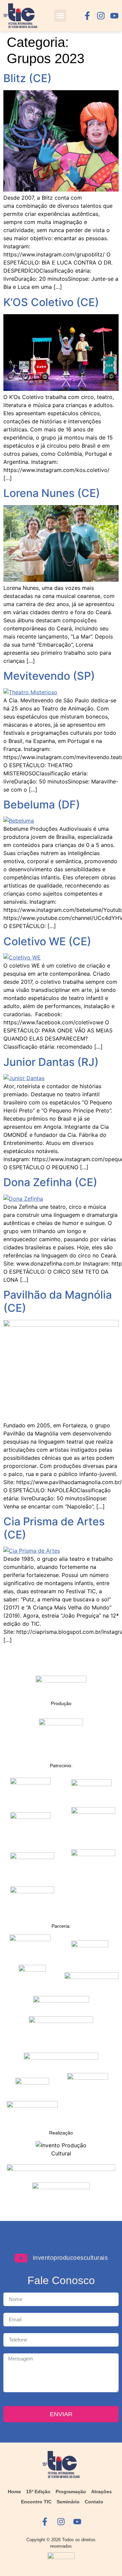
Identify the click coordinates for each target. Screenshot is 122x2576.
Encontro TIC (36, 2502)
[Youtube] (114, 16)
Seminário (68, 2502)
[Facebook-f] (87, 16)
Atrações (101, 2492)
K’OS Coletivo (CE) (51, 302)
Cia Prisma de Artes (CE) (54, 1528)
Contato (94, 2502)
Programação (71, 2492)
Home (14, 2492)
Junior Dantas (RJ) (51, 1062)
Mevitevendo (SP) (49, 676)
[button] (60, 16)
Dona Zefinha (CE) (50, 1182)
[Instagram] (101, 16)
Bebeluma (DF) (42, 805)
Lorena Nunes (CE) (52, 493)
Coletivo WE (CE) (47, 941)
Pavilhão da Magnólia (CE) (58, 1301)
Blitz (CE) (27, 78)
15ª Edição (38, 2492)
